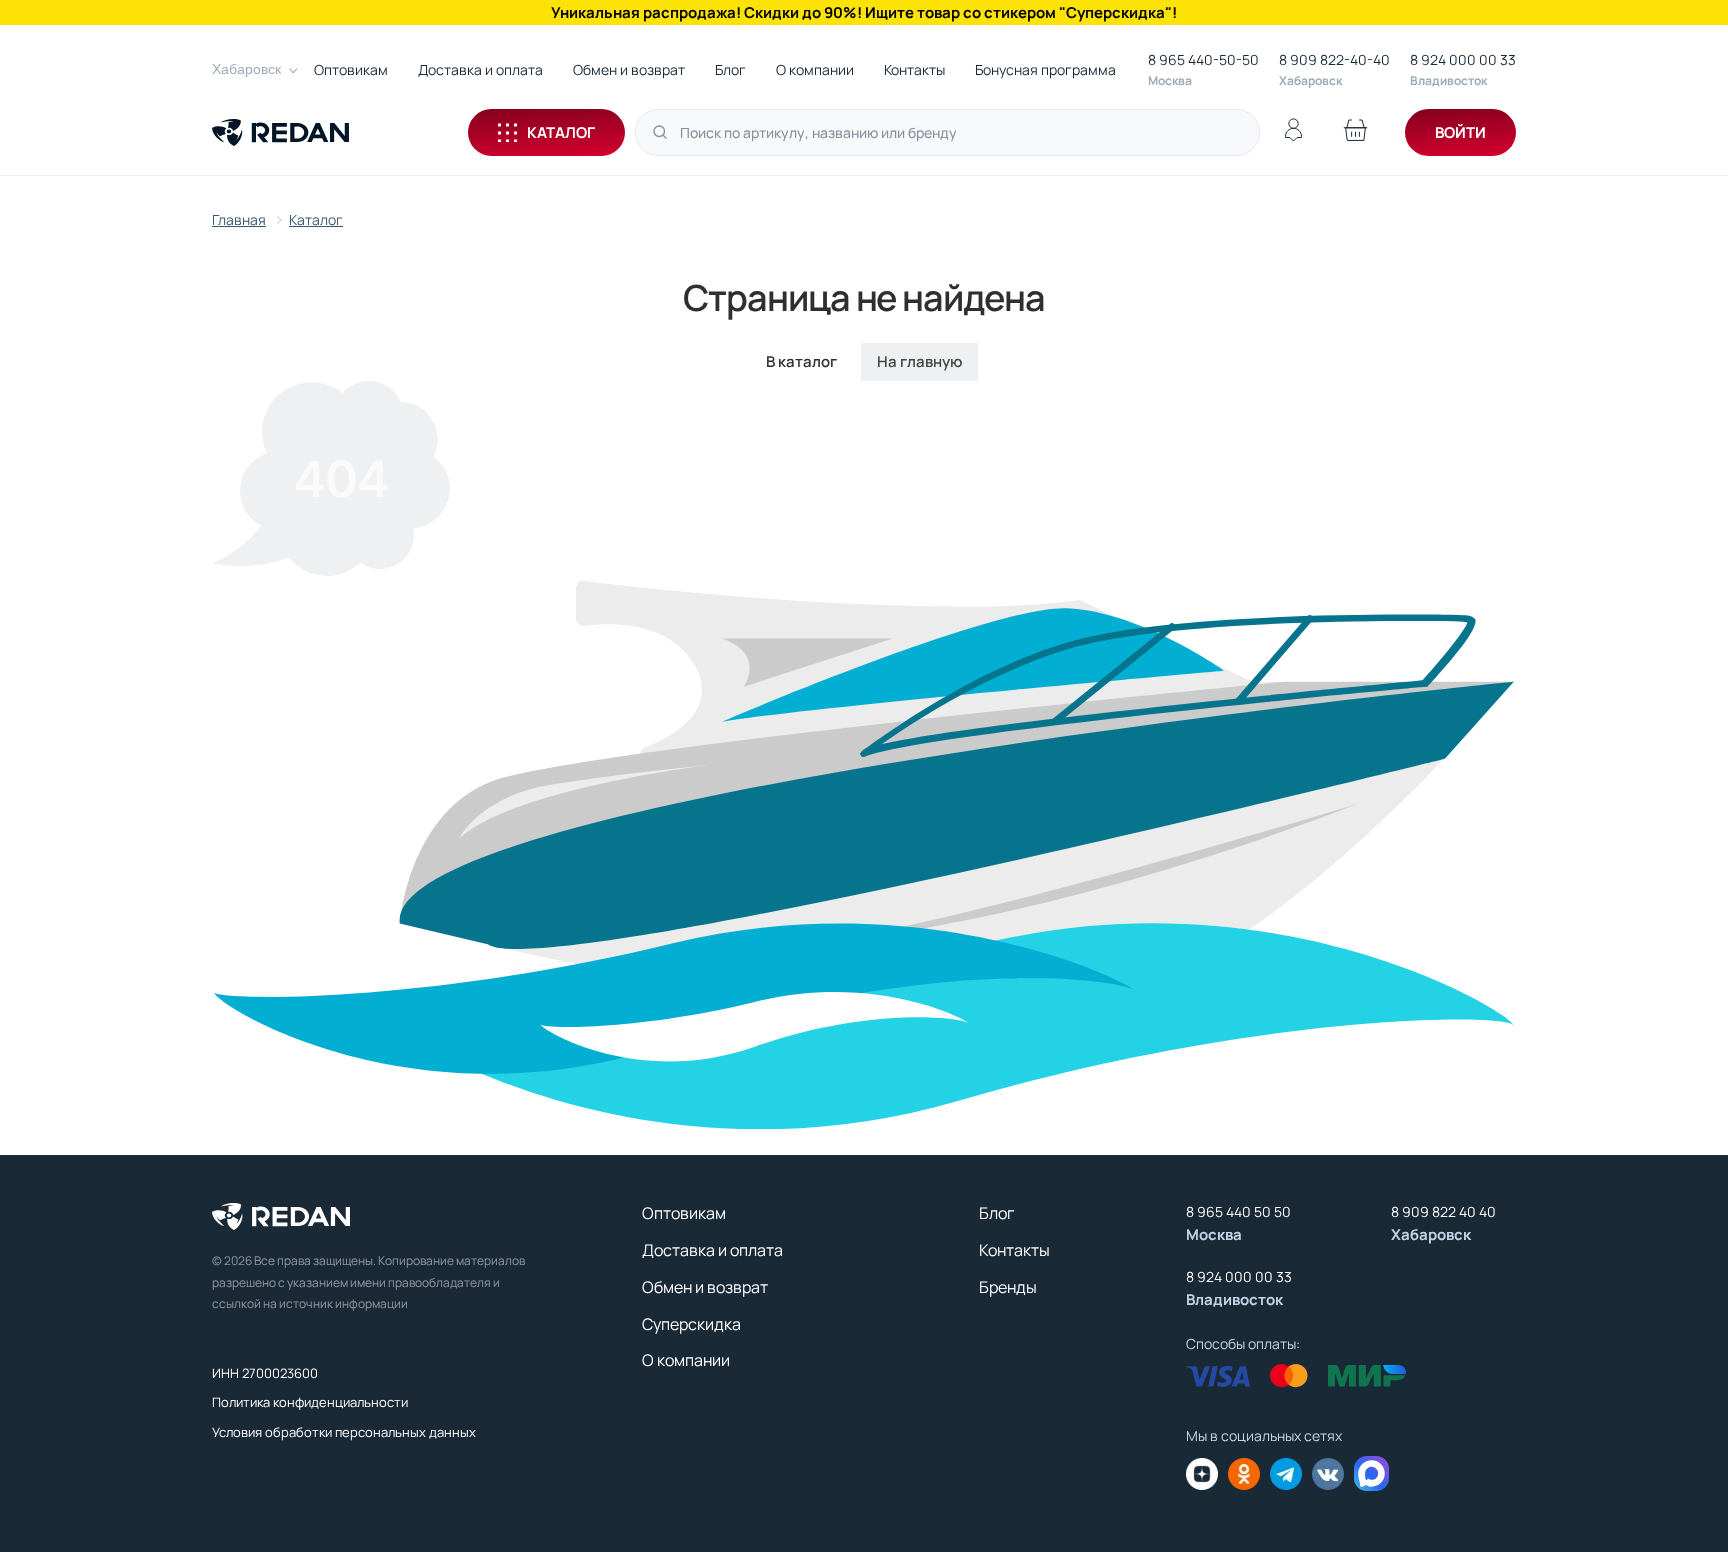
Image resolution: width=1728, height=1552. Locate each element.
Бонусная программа (1045, 69)
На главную (919, 361)
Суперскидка (691, 1324)
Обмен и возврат (629, 69)
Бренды (1008, 1287)
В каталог (801, 361)
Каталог (561, 132)
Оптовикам (351, 69)
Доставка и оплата (480, 69)
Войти (1460, 132)
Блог (730, 69)
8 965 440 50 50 (1238, 1211)
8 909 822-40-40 (1334, 59)
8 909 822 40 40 (1443, 1211)
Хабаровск (246, 69)
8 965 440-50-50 (1203, 59)
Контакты (914, 69)
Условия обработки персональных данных (344, 1432)
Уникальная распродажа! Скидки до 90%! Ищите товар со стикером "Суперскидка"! (864, 12)
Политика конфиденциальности (310, 1402)
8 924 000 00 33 (1463, 59)
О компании (815, 69)
